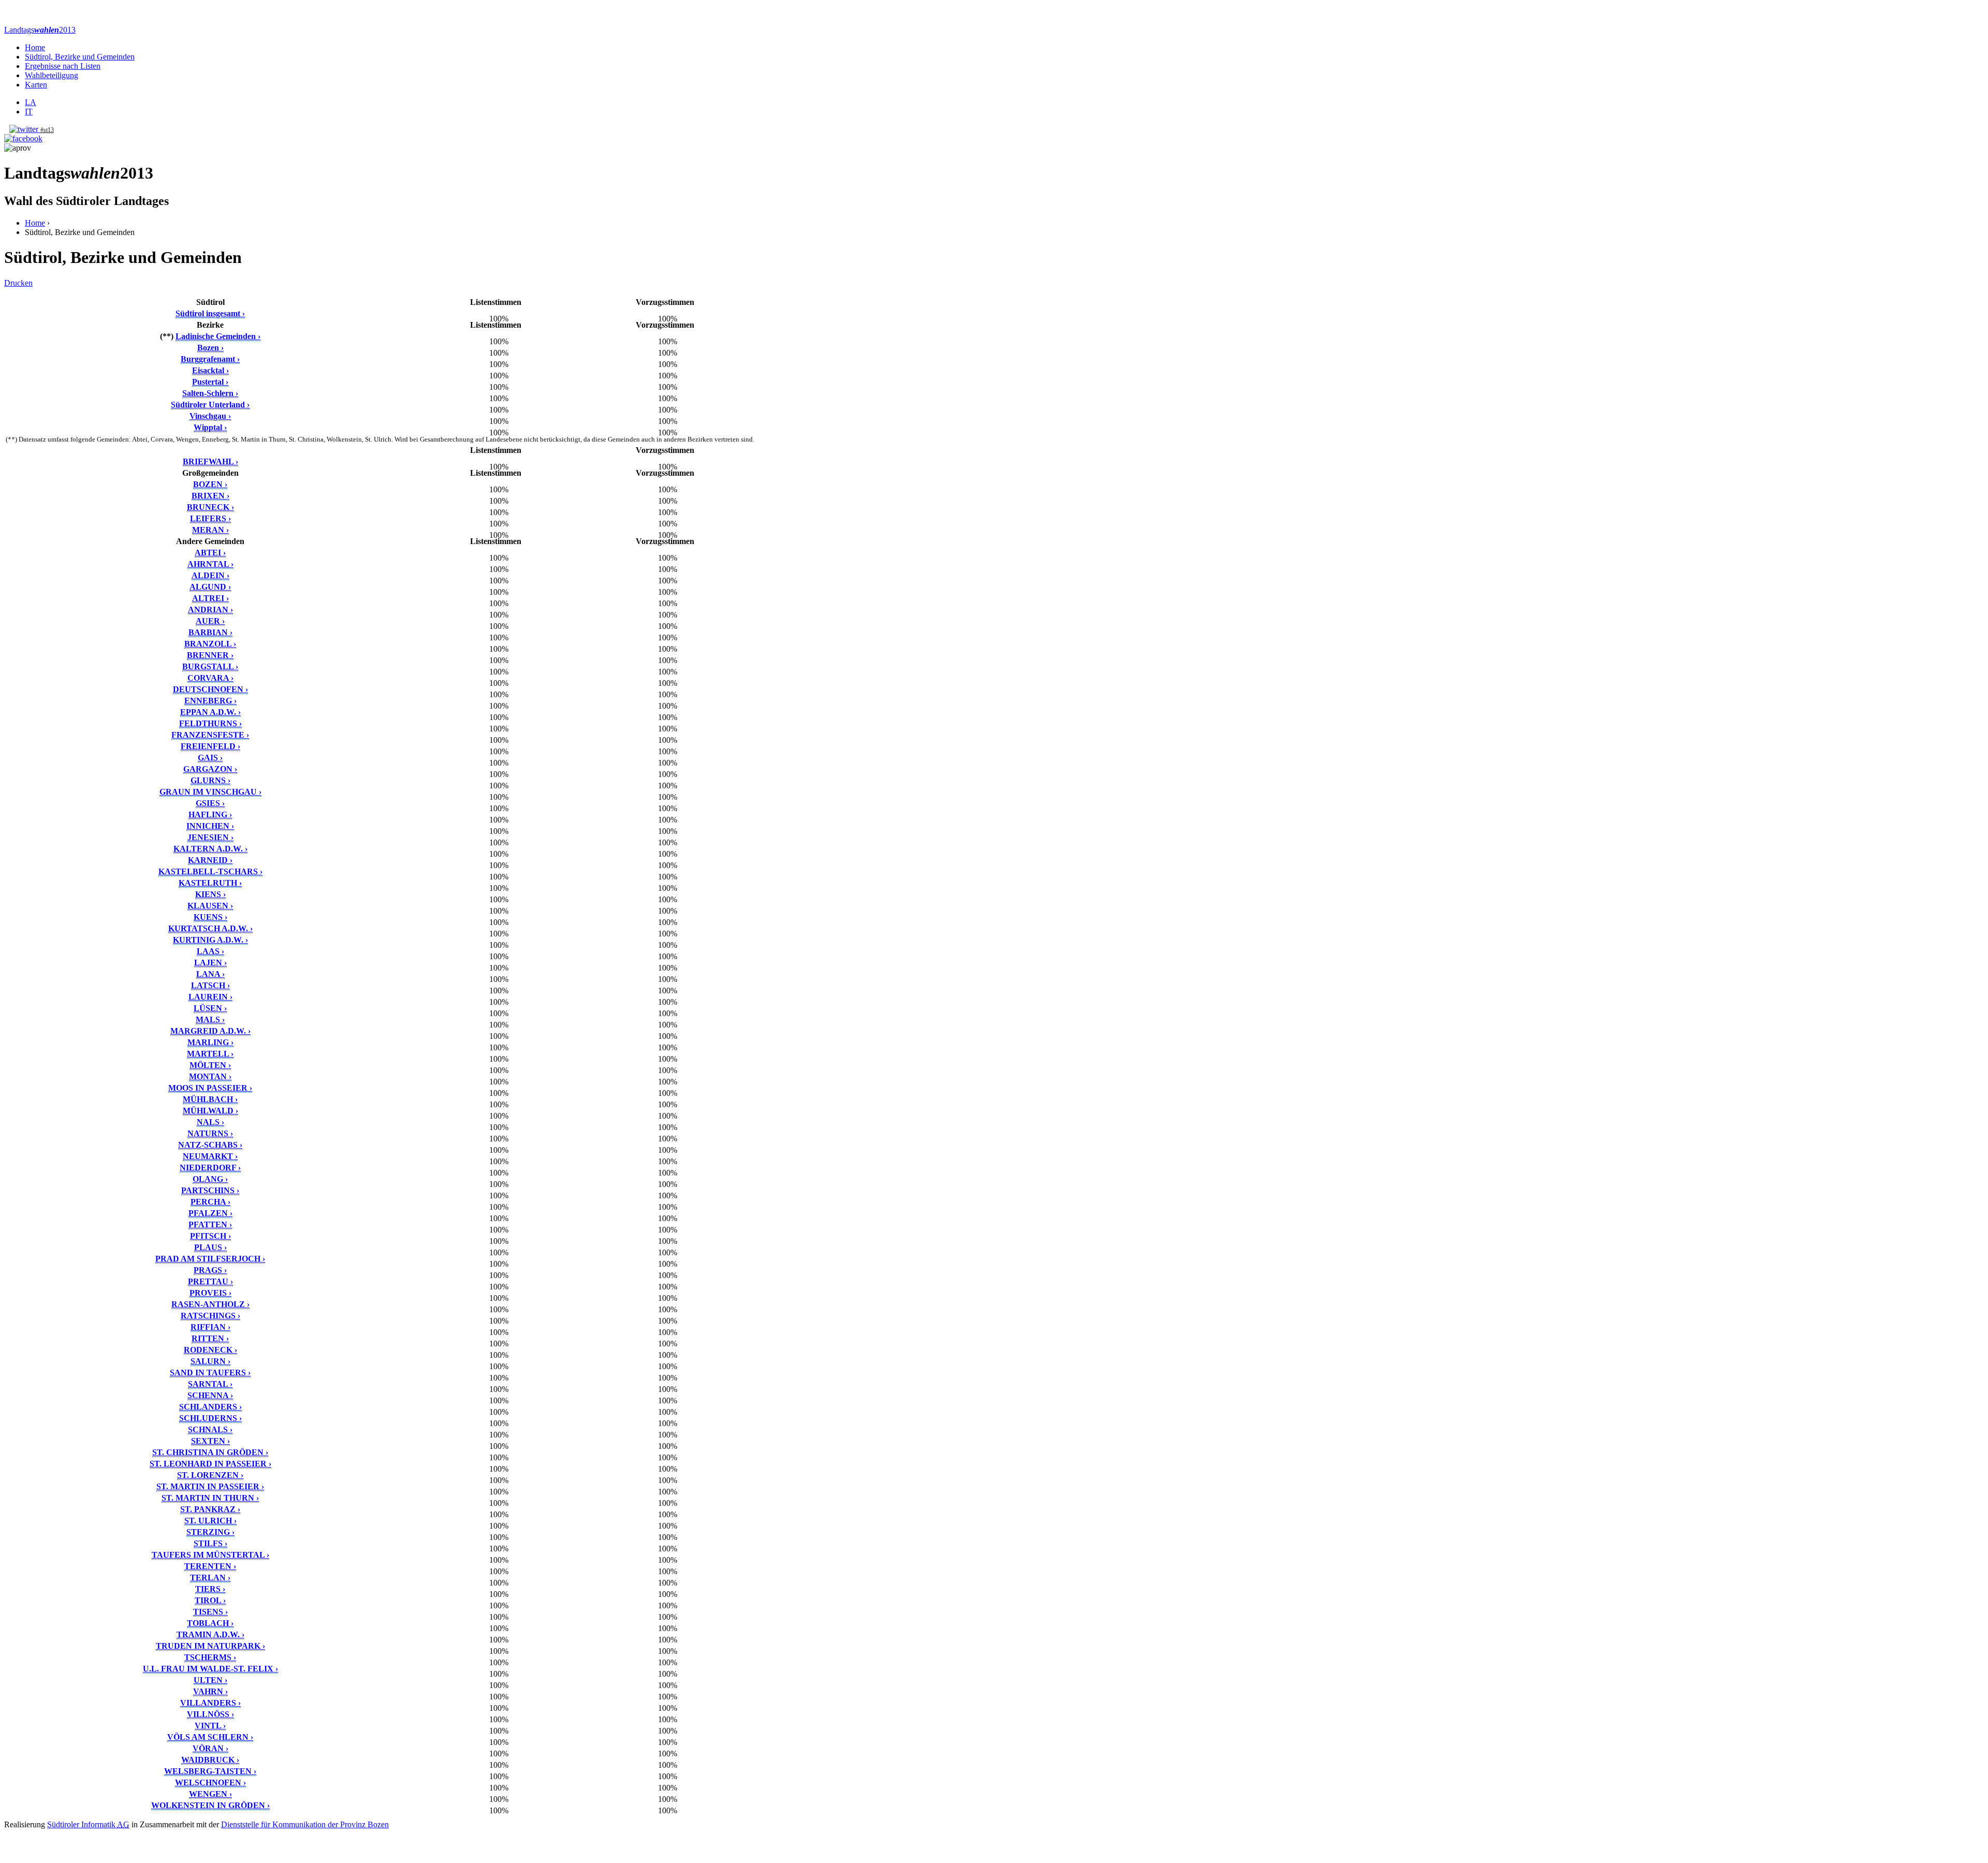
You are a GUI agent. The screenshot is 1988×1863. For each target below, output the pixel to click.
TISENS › (210, 1612)
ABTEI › (210, 553)
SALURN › (210, 1361)
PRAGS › (210, 1270)
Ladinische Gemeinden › (218, 336)
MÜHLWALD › (210, 1111)
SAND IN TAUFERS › (210, 1373)
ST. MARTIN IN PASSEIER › (210, 1486)
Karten (36, 85)
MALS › (210, 1019)
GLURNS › (210, 780)
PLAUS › (210, 1247)
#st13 (47, 130)
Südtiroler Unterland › (210, 405)
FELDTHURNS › (210, 723)
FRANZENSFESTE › (210, 735)
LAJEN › (210, 963)
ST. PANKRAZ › (210, 1509)
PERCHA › (210, 1202)
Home (35, 47)
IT (29, 112)
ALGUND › (210, 587)
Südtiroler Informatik (88, 1824)
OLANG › (210, 1179)
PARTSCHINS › (210, 1190)
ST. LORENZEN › (210, 1475)
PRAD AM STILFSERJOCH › (210, 1259)
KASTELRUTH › (210, 883)
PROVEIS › (210, 1293)
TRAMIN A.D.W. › (210, 1634)
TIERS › (210, 1589)
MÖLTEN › (210, 1065)
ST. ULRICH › (210, 1521)
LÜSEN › (210, 1008)
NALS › (210, 1122)
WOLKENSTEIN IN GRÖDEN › (210, 1805)
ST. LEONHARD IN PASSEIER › (210, 1464)
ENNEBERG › (210, 701)
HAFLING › (210, 815)
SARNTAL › (210, 1384)
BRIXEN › (210, 496)
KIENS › (210, 894)
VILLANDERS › (210, 1703)
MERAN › (210, 530)
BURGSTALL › (210, 666)
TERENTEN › (210, 1566)
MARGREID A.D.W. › (210, 1031)
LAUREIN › (210, 997)
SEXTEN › (210, 1441)
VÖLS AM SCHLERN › (210, 1737)
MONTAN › (210, 1076)
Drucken (18, 283)
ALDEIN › (210, 575)
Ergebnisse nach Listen (63, 66)
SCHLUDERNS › (210, 1418)
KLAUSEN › (210, 906)
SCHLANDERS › (210, 1407)
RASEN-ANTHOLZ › (210, 1304)
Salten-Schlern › (210, 393)
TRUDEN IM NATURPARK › (210, 1646)
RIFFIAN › (210, 1327)
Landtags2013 (40, 30)
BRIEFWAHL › (210, 461)
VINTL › (210, 1726)
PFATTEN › (210, 1224)
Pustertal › (210, 382)
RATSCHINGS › (210, 1316)
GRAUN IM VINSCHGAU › (210, 792)
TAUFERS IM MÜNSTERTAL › (210, 1555)
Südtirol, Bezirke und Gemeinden (80, 57)
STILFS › (210, 1543)
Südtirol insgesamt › (210, 313)
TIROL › (210, 1600)
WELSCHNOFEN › (210, 1783)
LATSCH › (210, 985)
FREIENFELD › (210, 746)
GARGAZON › (210, 769)
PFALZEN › (210, 1213)
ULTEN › (210, 1680)
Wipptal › (210, 427)
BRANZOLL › (210, 644)
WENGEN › (210, 1794)
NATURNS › (210, 1133)
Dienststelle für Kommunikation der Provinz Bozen (305, 1824)
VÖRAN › (210, 1748)
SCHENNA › (210, 1395)
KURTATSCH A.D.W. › (210, 928)
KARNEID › (210, 860)
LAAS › (210, 951)
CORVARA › (210, 678)
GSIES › (210, 803)
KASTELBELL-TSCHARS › (210, 871)
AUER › (210, 621)
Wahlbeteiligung (52, 75)
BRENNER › (210, 655)
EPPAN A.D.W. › (210, 712)
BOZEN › (210, 484)
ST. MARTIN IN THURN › (210, 1498)
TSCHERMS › (210, 1657)
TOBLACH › (210, 1623)
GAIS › (210, 758)
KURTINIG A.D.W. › (210, 940)
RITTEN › (210, 1338)
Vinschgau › (210, 416)
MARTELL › (210, 1054)
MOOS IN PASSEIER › (210, 1088)
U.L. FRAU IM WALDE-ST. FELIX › (210, 1669)
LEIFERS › (210, 518)
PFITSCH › (210, 1236)
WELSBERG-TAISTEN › (210, 1771)
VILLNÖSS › (210, 1714)
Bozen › (210, 348)
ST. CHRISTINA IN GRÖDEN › (210, 1452)
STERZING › (210, 1532)
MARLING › (210, 1042)
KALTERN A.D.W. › (210, 849)
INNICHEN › (210, 826)
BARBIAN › (210, 632)
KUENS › (210, 917)
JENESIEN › (210, 837)
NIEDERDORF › (210, 1168)
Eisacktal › (210, 370)
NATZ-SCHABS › (210, 1145)
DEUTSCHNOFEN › (210, 689)
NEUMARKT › (210, 1156)
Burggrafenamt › (210, 359)
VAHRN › (210, 1691)
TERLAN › (210, 1578)
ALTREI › (210, 598)
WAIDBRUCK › (210, 1760)
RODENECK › (210, 1350)
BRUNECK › (210, 507)
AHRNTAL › (210, 564)
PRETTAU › (210, 1281)
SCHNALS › (210, 1429)
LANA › (210, 974)
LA (31, 102)
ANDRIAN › (210, 610)
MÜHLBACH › (210, 1099)
